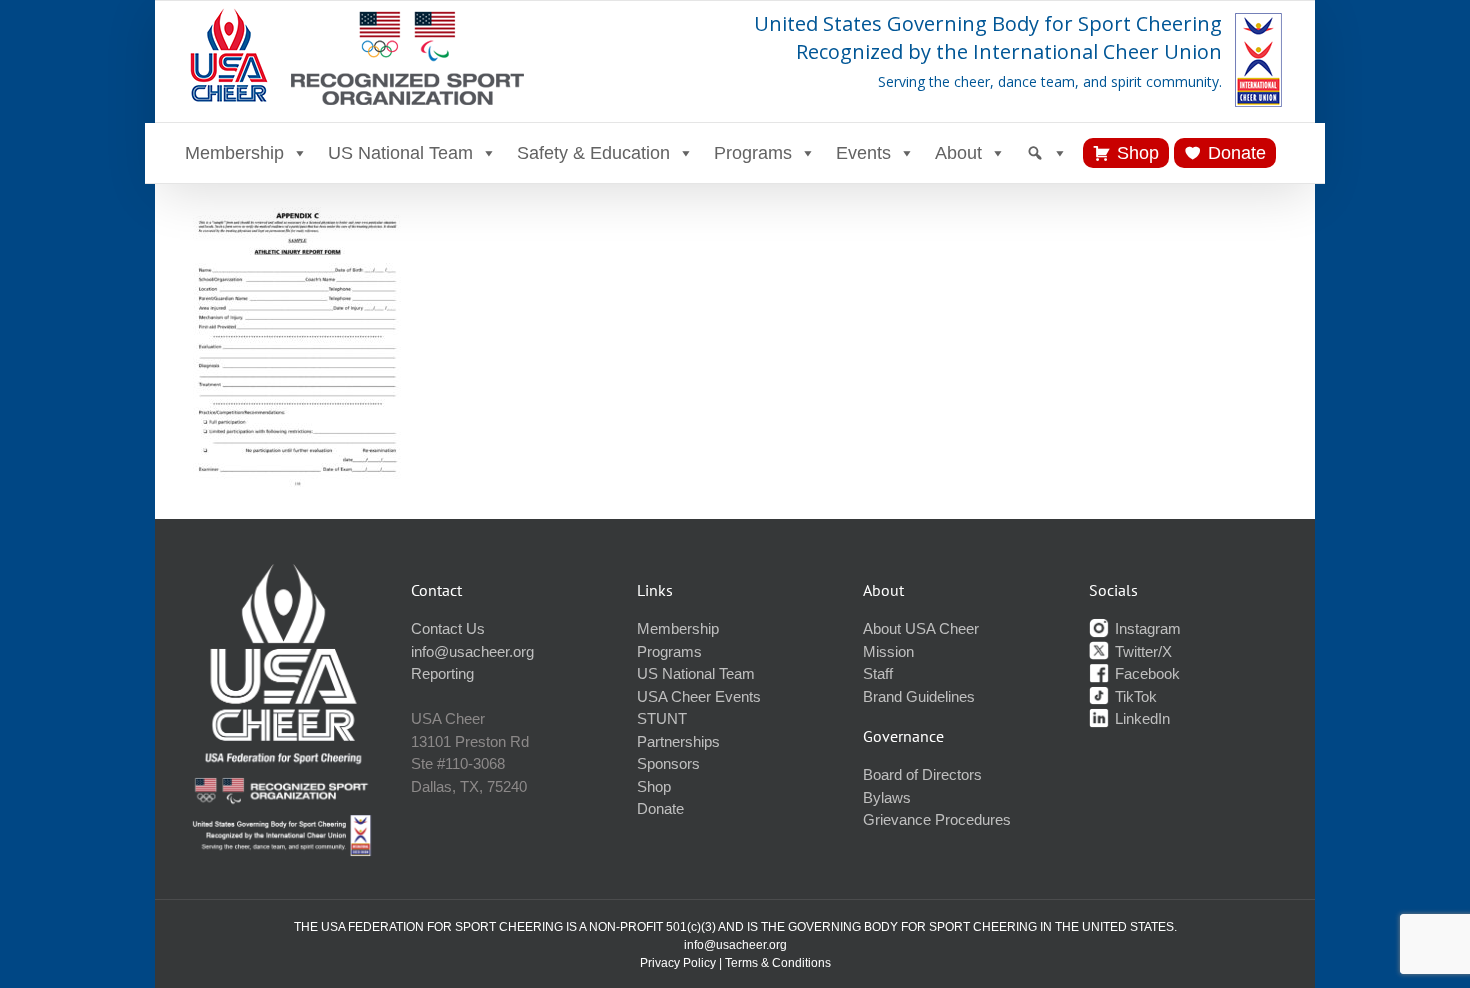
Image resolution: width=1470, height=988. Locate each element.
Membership (234, 153)
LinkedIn (1140, 718)
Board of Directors (922, 774)
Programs (753, 153)
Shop (1138, 153)
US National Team (400, 153)
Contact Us (448, 628)
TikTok (1134, 696)
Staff (878, 673)
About (958, 153)
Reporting (442, 673)
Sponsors (668, 763)
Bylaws (887, 797)
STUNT (662, 718)
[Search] (1047, 153)
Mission (888, 651)
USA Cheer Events (699, 696)
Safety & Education (593, 153)
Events (863, 153)
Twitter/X (1141, 651)
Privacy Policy (678, 963)
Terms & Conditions (778, 963)
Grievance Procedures (937, 819)
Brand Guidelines (919, 696)
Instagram (1146, 628)
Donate (1237, 153)
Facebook (1145, 673)
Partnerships (678, 741)
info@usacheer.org (472, 651)
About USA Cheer (921, 628)
